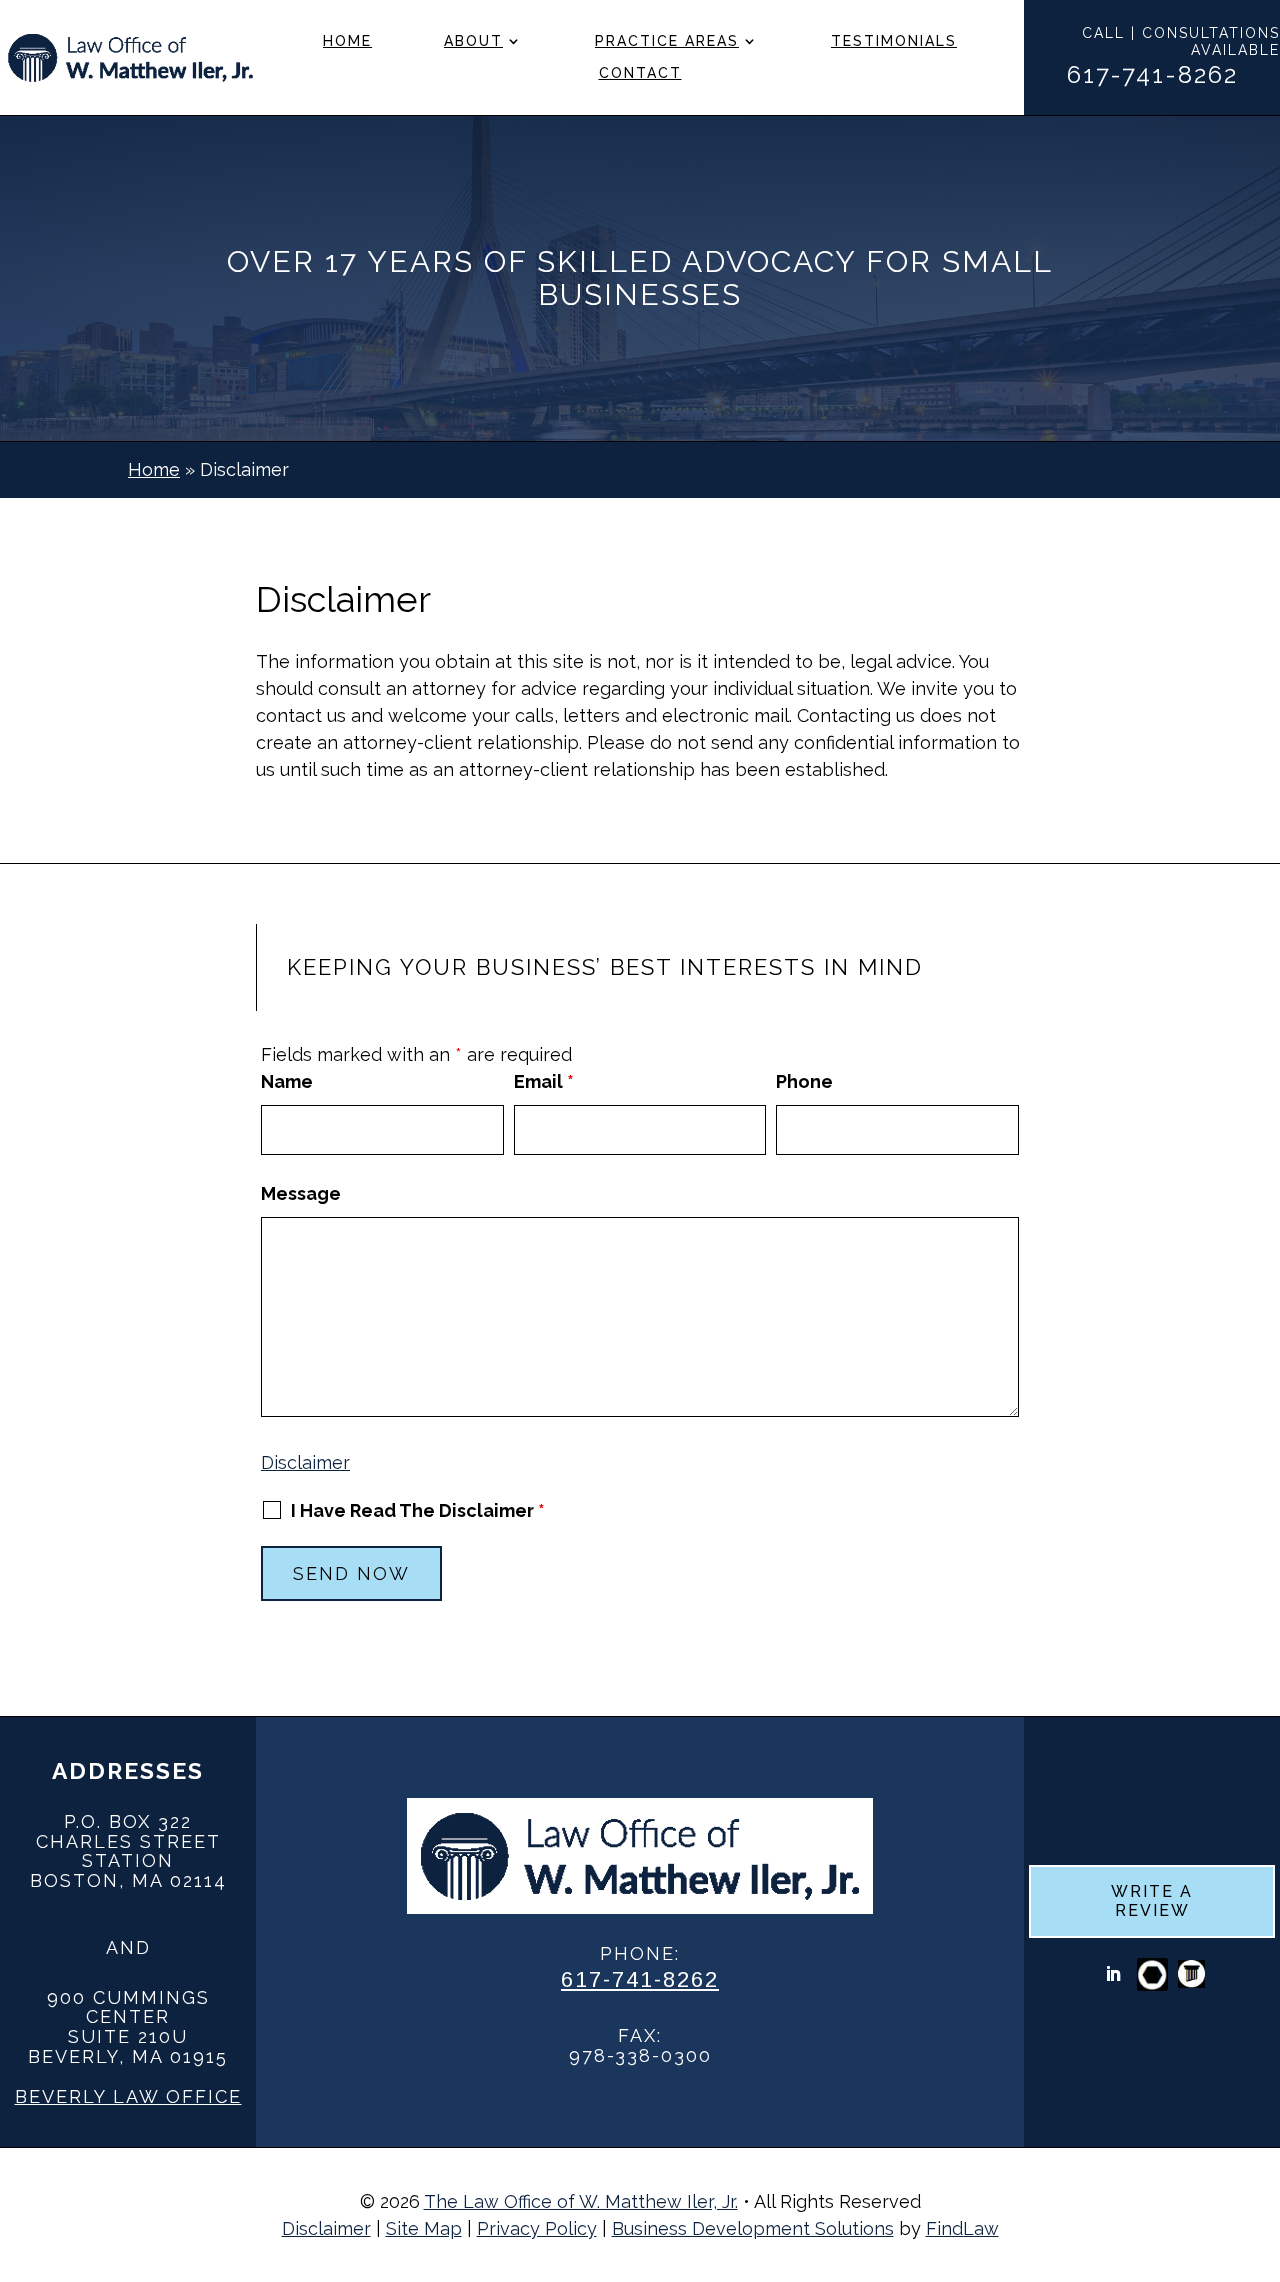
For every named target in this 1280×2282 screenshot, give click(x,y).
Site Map (424, 2228)
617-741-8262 (1152, 74)
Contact (640, 73)
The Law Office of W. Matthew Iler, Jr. (581, 2201)
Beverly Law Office (128, 2096)
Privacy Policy (537, 2228)
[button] (1260, 2137)
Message (301, 1193)
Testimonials (894, 41)
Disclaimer (305, 1462)
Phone (804, 1081)
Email (544, 1081)
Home (347, 41)
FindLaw (962, 2228)
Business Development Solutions (753, 2228)
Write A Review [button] (1152, 1901)
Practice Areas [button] (667, 41)
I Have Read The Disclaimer (418, 1511)
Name (287, 1081)
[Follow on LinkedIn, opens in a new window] (1113, 1974)
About (473, 41)
